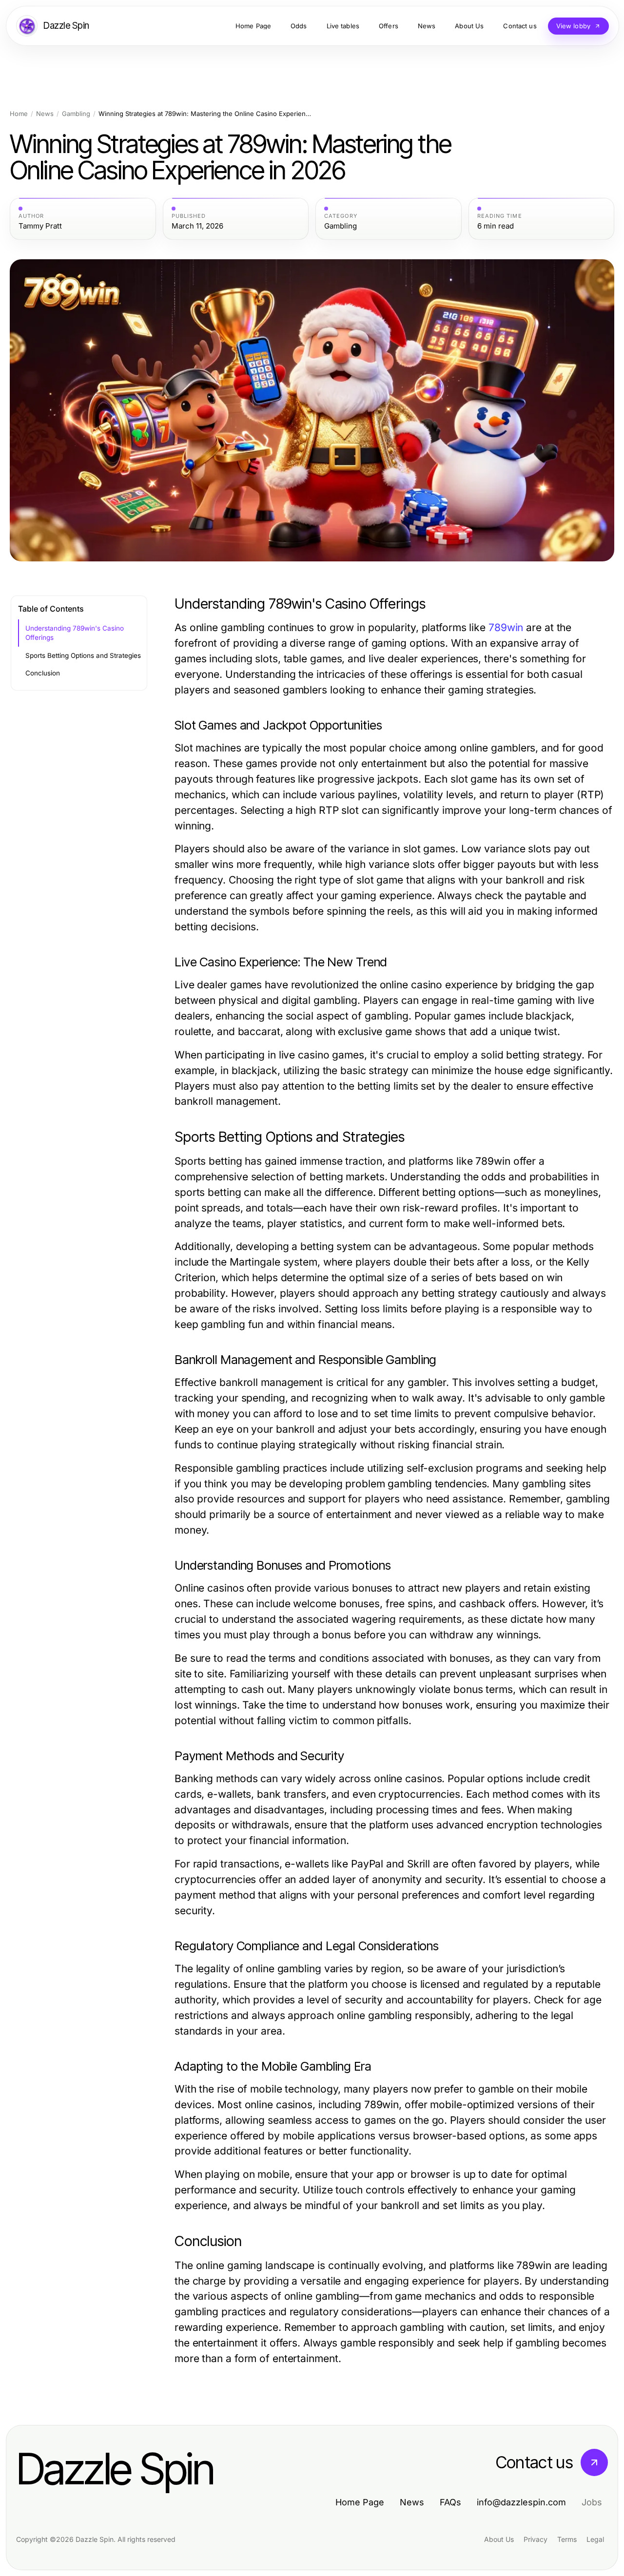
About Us (499, 2539)
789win (506, 627)
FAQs (450, 2502)
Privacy (536, 2539)
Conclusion (43, 673)
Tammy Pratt (40, 226)
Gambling (76, 114)
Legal (595, 2539)
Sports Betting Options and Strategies (83, 655)
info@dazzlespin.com (521, 2502)
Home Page (360, 2502)
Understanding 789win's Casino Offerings (75, 633)
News (45, 114)
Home (19, 114)
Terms (567, 2539)
